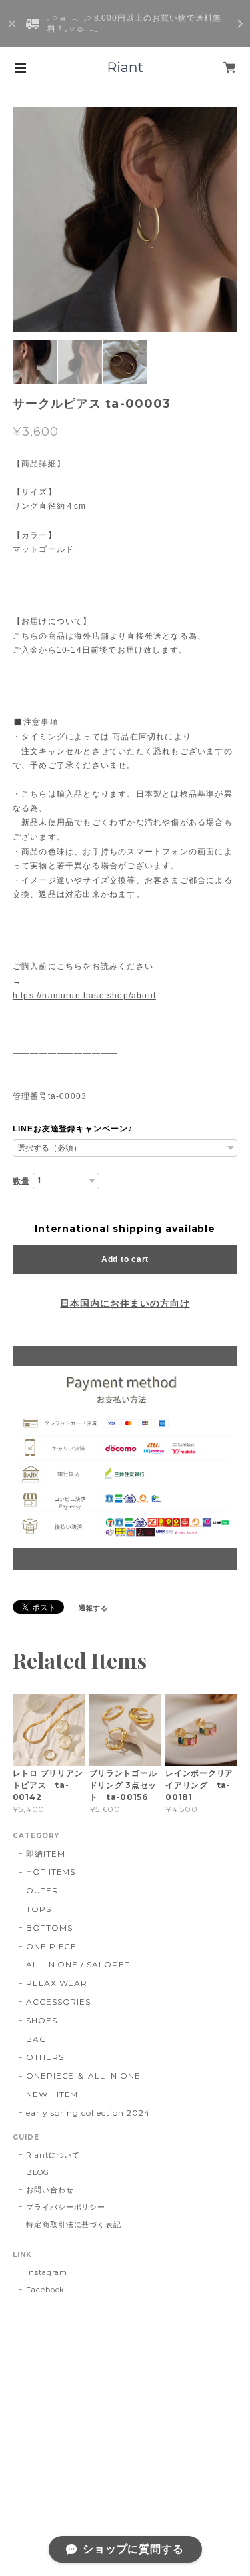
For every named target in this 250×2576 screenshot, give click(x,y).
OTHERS (45, 2057)
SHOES (42, 2020)
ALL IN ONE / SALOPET (78, 1964)
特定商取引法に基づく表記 (74, 2224)
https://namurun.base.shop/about (84, 996)
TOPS (39, 1909)
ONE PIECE (52, 1946)
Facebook (46, 2290)
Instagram (47, 2272)
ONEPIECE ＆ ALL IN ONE (83, 2076)
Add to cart (125, 1259)
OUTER (42, 1890)
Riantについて (53, 2155)
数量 (21, 1181)
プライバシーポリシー (66, 2207)
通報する (93, 1608)
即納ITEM (46, 1854)
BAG (36, 2039)
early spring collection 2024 (88, 2113)
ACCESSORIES (59, 2002)
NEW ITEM (52, 2094)
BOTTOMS (49, 1928)
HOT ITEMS (51, 1872)
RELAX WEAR (57, 1983)
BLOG (38, 2172)
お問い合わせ (50, 2190)
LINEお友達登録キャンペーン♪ (73, 1129)
